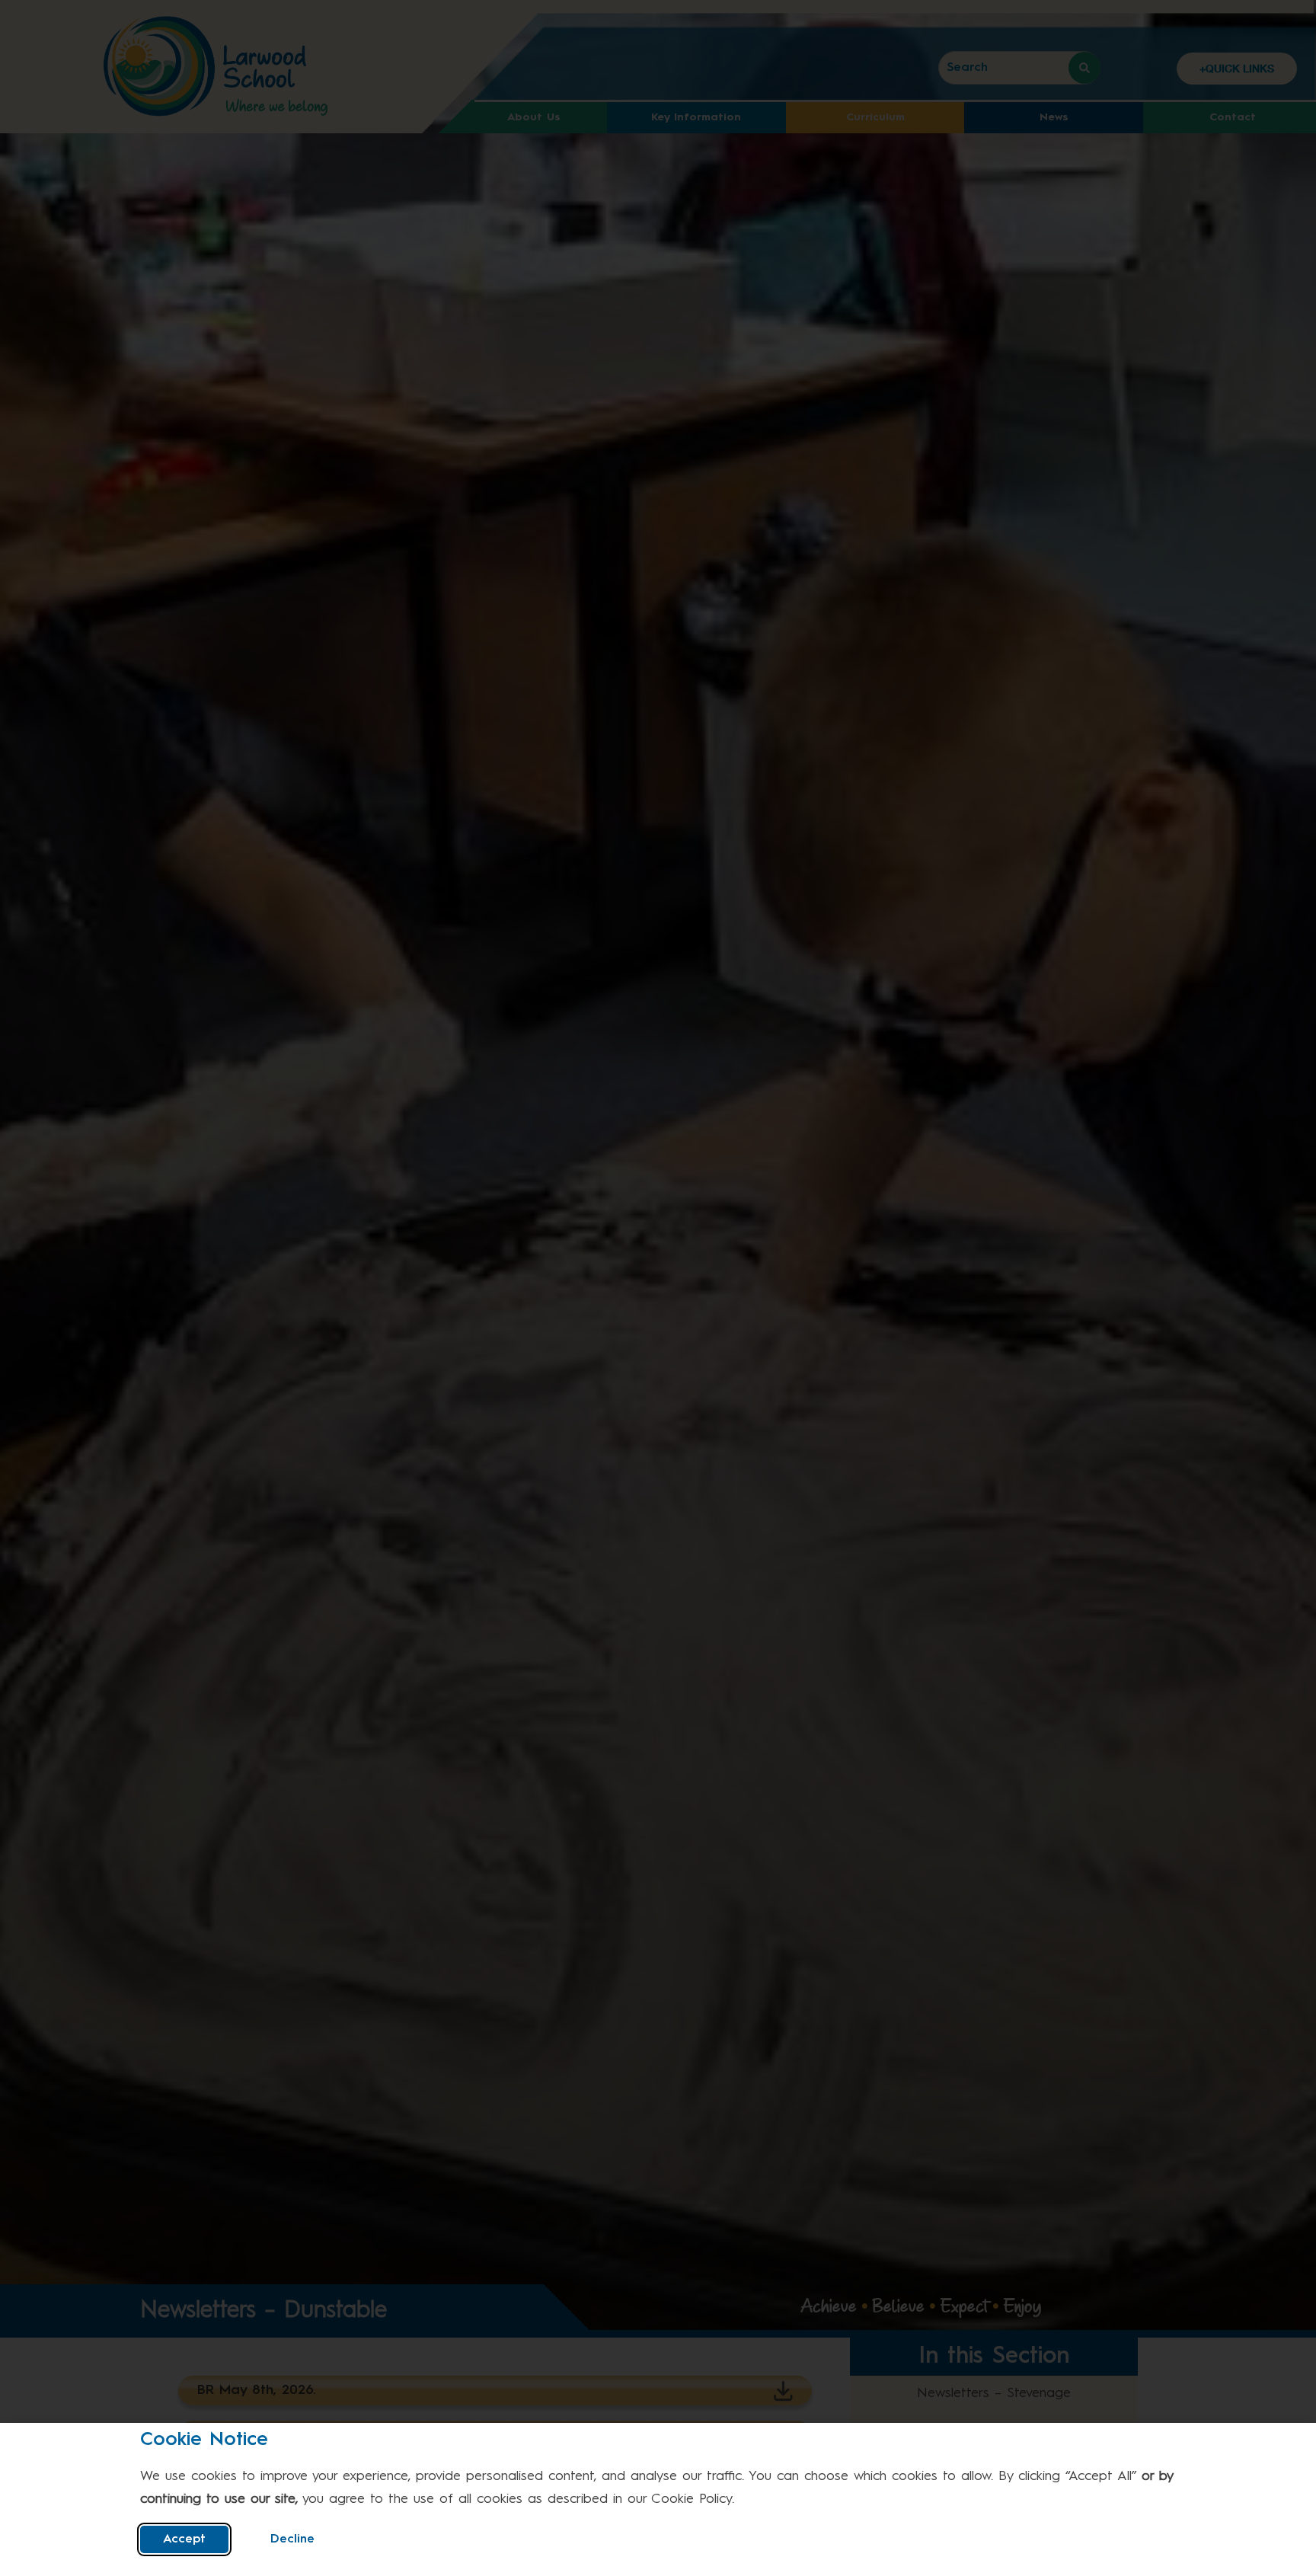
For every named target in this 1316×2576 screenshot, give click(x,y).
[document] (658, 1288)
